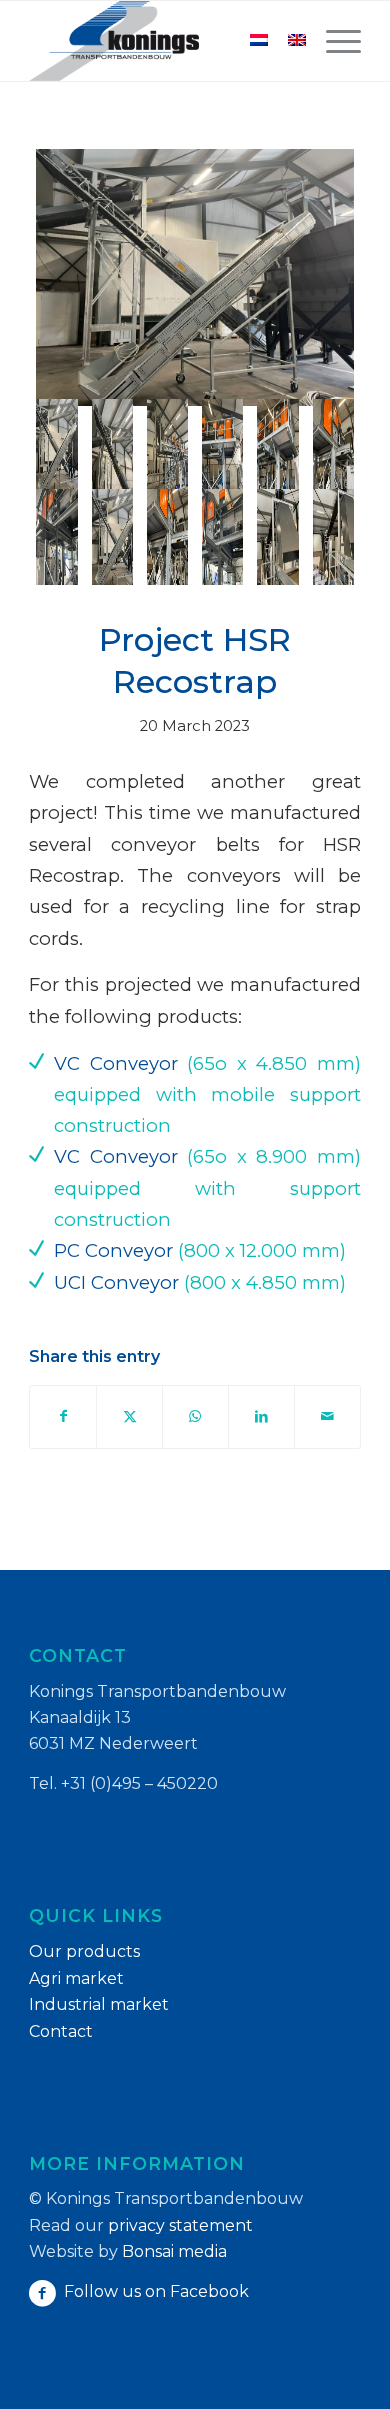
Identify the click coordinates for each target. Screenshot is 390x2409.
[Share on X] (129, 1416)
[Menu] (333, 41)
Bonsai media (174, 2251)
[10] (222, 537)
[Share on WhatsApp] (195, 1416)
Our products (84, 1951)
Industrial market (99, 2004)
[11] (277, 537)
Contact (61, 2031)
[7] (56, 537)
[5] (277, 447)
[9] (167, 537)
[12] (333, 537)
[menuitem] (333, 41)
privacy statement (180, 2225)
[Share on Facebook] (63, 1416)
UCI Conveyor (116, 1282)
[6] (333, 447)
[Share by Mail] (327, 1416)
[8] (112, 537)
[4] (222, 447)
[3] (167, 447)
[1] (195, 277)
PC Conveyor (113, 1250)
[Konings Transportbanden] (161, 41)
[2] (112, 447)
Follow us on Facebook (156, 2291)
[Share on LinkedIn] (261, 1416)
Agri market (76, 1978)
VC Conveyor (116, 1063)
